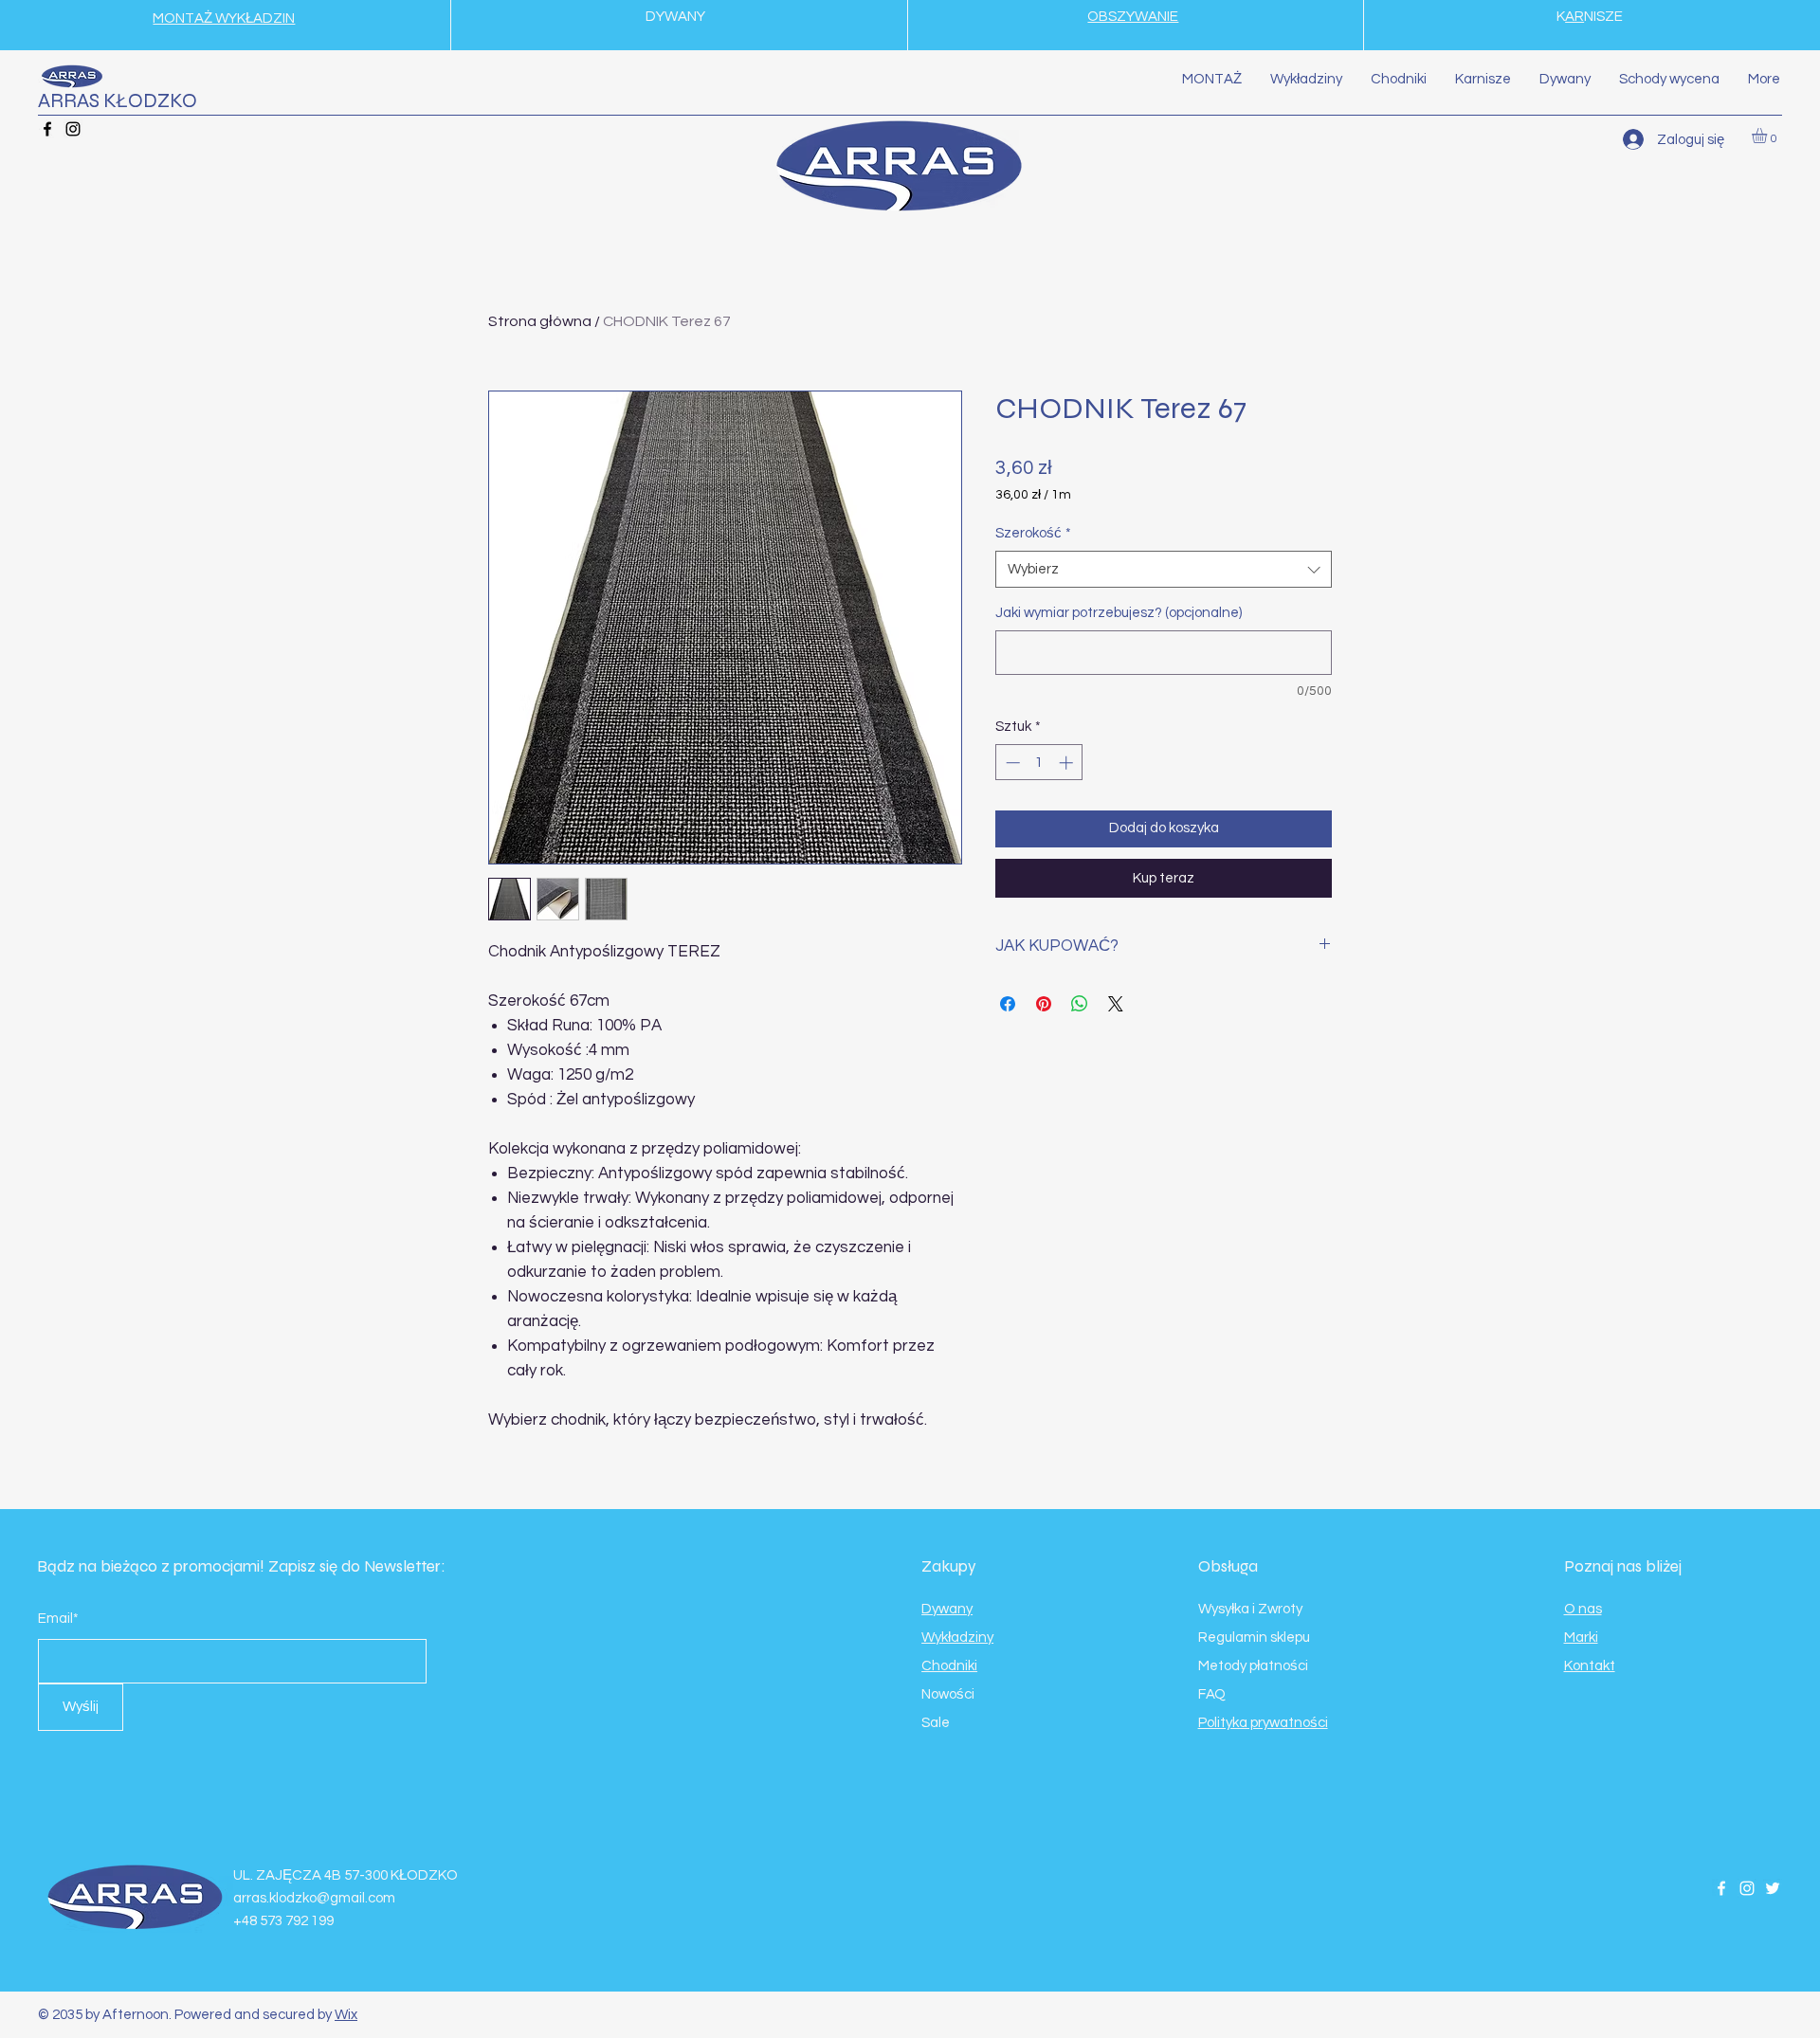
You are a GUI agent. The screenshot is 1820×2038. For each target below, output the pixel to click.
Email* (58, 1619)
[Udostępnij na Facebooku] (1008, 1004)
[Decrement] (1011, 763)
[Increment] (1068, 763)
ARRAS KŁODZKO (118, 101)
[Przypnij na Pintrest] (1044, 1004)
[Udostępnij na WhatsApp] (1080, 1004)
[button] (1768, 136)
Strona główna (540, 321)
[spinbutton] (1039, 763)
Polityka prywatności (1263, 1723)
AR (1574, 17)
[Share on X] (1116, 1004)
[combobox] (1164, 569)
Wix (346, 2015)
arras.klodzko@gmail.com (314, 1898)
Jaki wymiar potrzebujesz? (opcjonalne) (1119, 613)
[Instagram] (73, 129)
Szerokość (1033, 533)
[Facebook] (47, 129)
